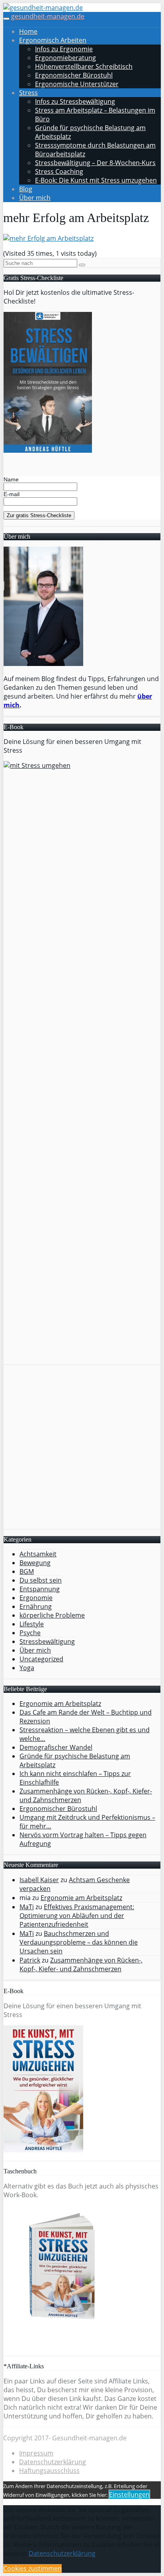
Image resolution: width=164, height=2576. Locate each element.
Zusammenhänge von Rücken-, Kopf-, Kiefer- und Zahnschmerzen (81, 1965)
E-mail (12, 494)
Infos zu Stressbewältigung (75, 101)
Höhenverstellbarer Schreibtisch (84, 66)
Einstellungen (129, 2494)
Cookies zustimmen (32, 2568)
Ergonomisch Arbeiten (53, 40)
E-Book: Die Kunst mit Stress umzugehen (96, 180)
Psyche (30, 1633)
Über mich (35, 198)
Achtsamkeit (38, 1554)
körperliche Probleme (52, 1615)
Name (11, 479)
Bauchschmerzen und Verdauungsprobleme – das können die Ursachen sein (79, 1942)
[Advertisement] (82, 1447)
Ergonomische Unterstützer (77, 84)
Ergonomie (36, 1598)
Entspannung (40, 1589)
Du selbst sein (41, 1580)
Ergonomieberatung (65, 58)
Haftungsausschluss (49, 2471)
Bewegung (35, 1563)
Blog (26, 189)
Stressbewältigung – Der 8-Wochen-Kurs (95, 163)
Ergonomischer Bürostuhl (74, 75)
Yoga (27, 1668)
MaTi (27, 1907)
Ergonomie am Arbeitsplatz (81, 1898)
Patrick (30, 1960)
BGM (27, 1571)
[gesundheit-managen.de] (43, 8)
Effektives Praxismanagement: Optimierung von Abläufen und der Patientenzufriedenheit (77, 1916)
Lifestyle (32, 1624)
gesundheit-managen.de (48, 16)
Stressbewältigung (47, 1641)
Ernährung (36, 1606)
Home (28, 31)
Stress (28, 93)
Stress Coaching (59, 171)
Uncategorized (41, 1659)
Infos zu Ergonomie (64, 49)
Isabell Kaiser (39, 1880)
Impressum (36, 2453)
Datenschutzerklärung (53, 2462)
